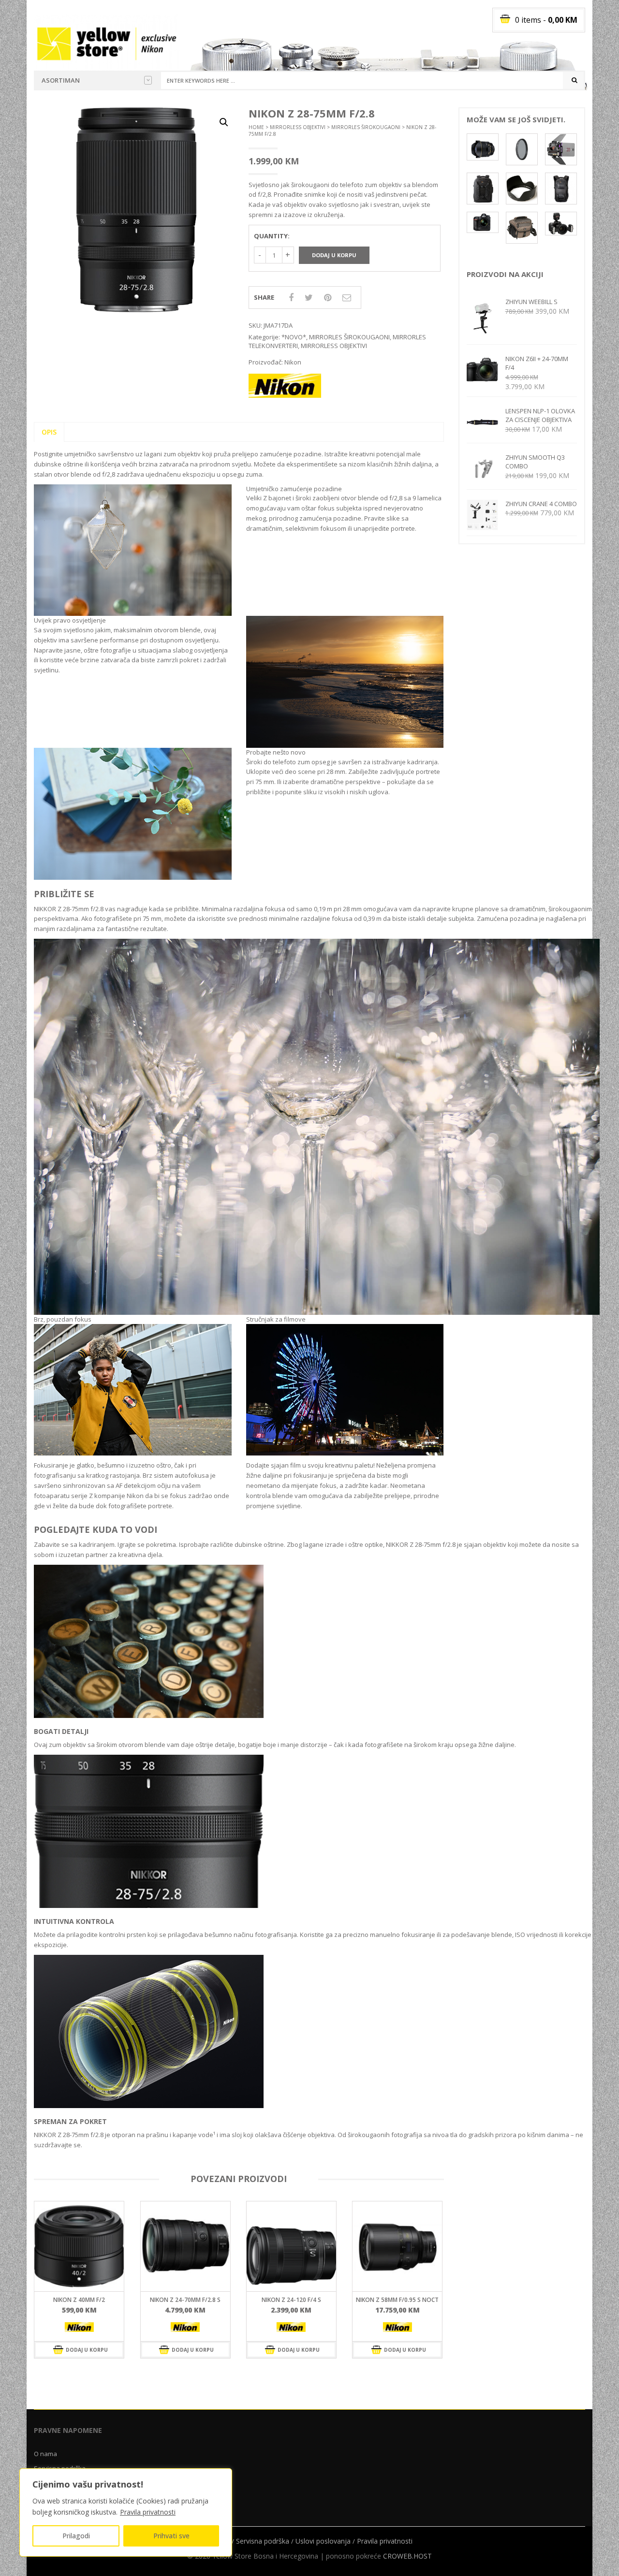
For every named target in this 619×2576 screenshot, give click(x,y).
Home (256, 127)
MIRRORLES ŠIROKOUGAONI (366, 127)
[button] (224, 122)
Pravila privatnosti (148, 2512)
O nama (45, 2454)
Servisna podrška (263, 2541)
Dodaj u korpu (334, 255)
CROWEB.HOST (407, 2556)
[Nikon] (113, 2327)
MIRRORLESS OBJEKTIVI (298, 127)
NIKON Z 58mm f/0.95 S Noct (219, 2300)
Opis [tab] (49, 432)
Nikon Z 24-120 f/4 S (113, 2300)
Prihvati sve (171, 2536)
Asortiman (61, 80)
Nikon (293, 362)
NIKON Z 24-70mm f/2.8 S (431, 2300)
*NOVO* (294, 337)
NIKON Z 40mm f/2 (325, 2300)
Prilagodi (76, 2536)
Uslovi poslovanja (323, 2541)
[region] (126, 2512)
